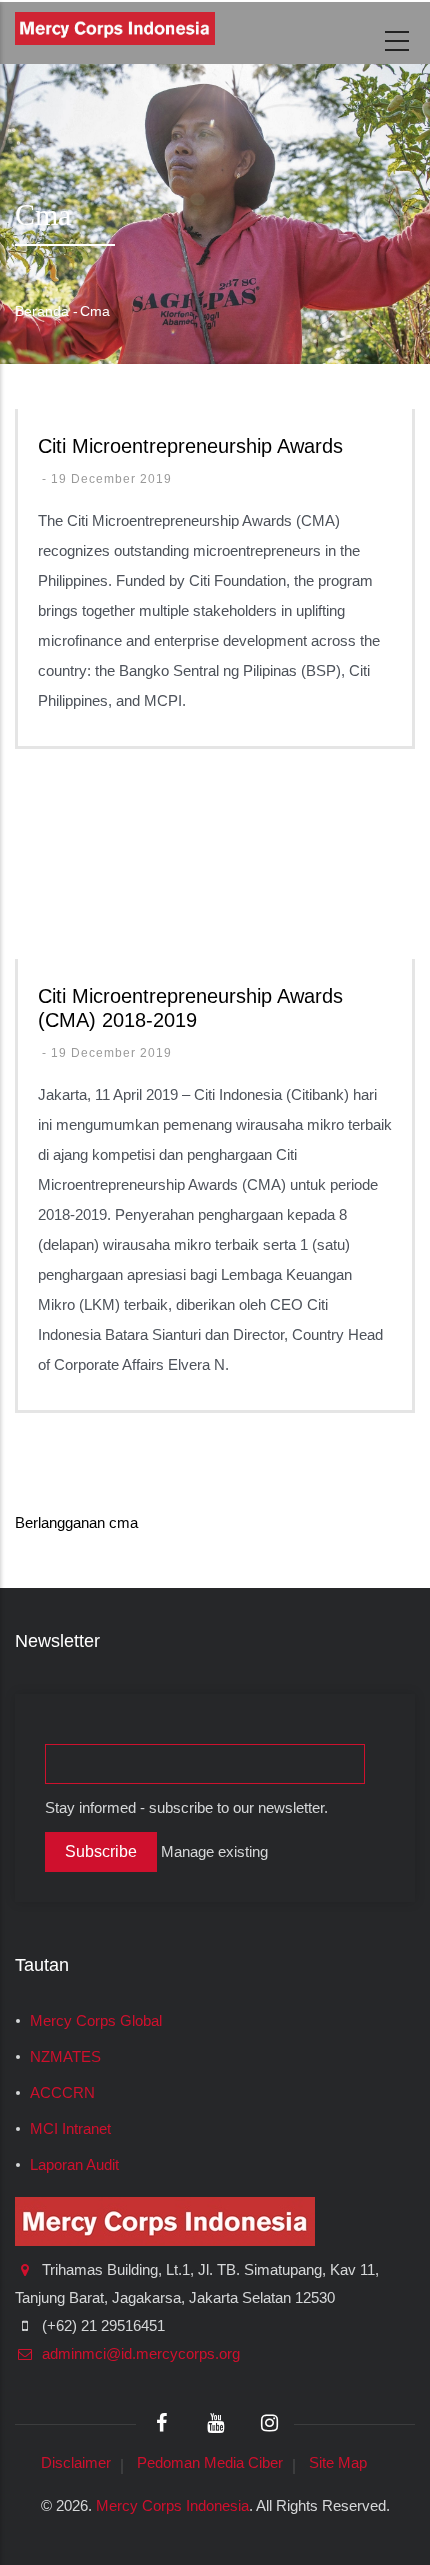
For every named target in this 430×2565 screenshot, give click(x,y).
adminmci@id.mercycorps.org (139, 2354)
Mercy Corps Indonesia (172, 2505)
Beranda (42, 311)
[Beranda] (115, 28)
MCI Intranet (70, 2129)
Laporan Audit (74, 2165)
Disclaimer (76, 2462)
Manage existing (214, 1852)
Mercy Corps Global (96, 2021)
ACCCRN (62, 2093)
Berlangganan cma (76, 1522)
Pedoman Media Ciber (210, 2462)
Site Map (338, 2462)
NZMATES (65, 2057)
